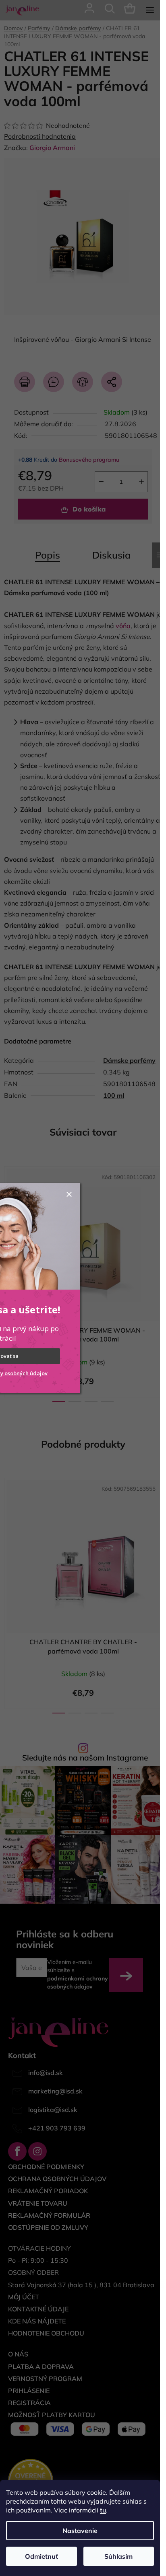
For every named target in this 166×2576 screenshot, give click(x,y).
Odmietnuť (41, 2556)
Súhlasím (118, 2556)
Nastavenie (80, 2531)
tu (103, 2510)
